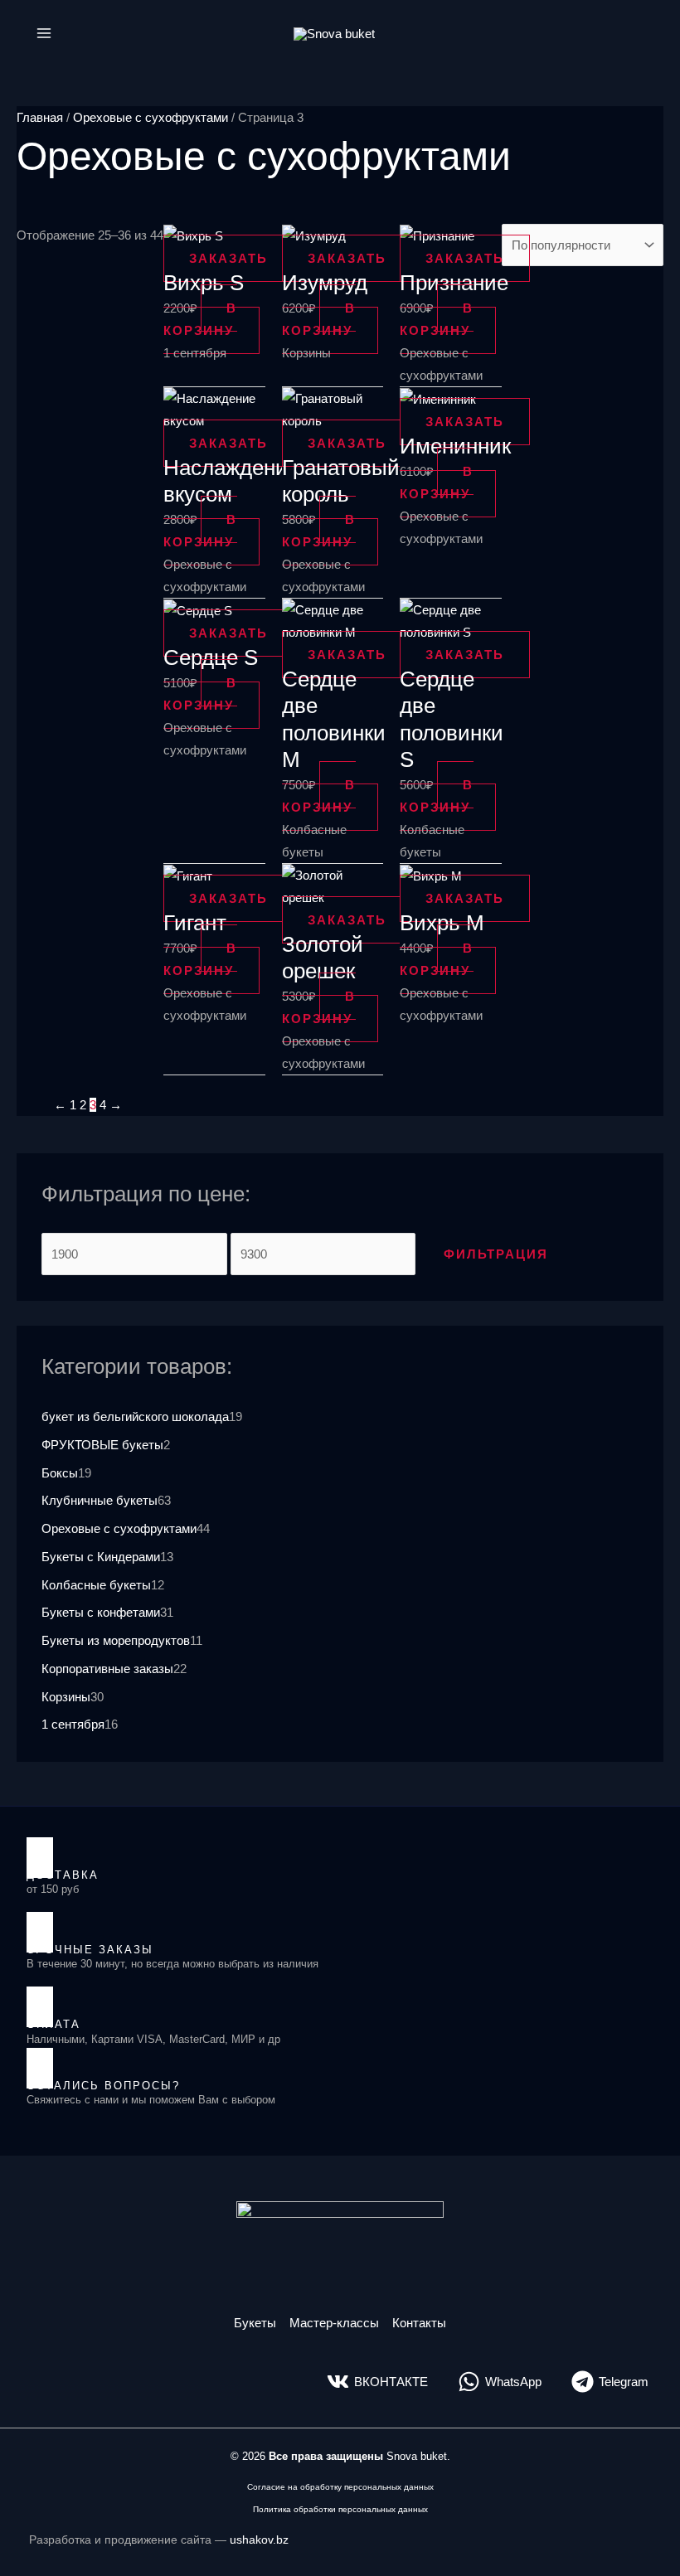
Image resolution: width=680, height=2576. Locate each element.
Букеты (255, 2323)
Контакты (419, 2323)
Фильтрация (496, 1254)
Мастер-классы (334, 2323)
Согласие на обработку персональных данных (340, 2487)
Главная (40, 117)
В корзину (200, 319)
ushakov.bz (259, 2540)
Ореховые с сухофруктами (151, 117)
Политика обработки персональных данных (340, 2509)
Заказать (228, 258)
